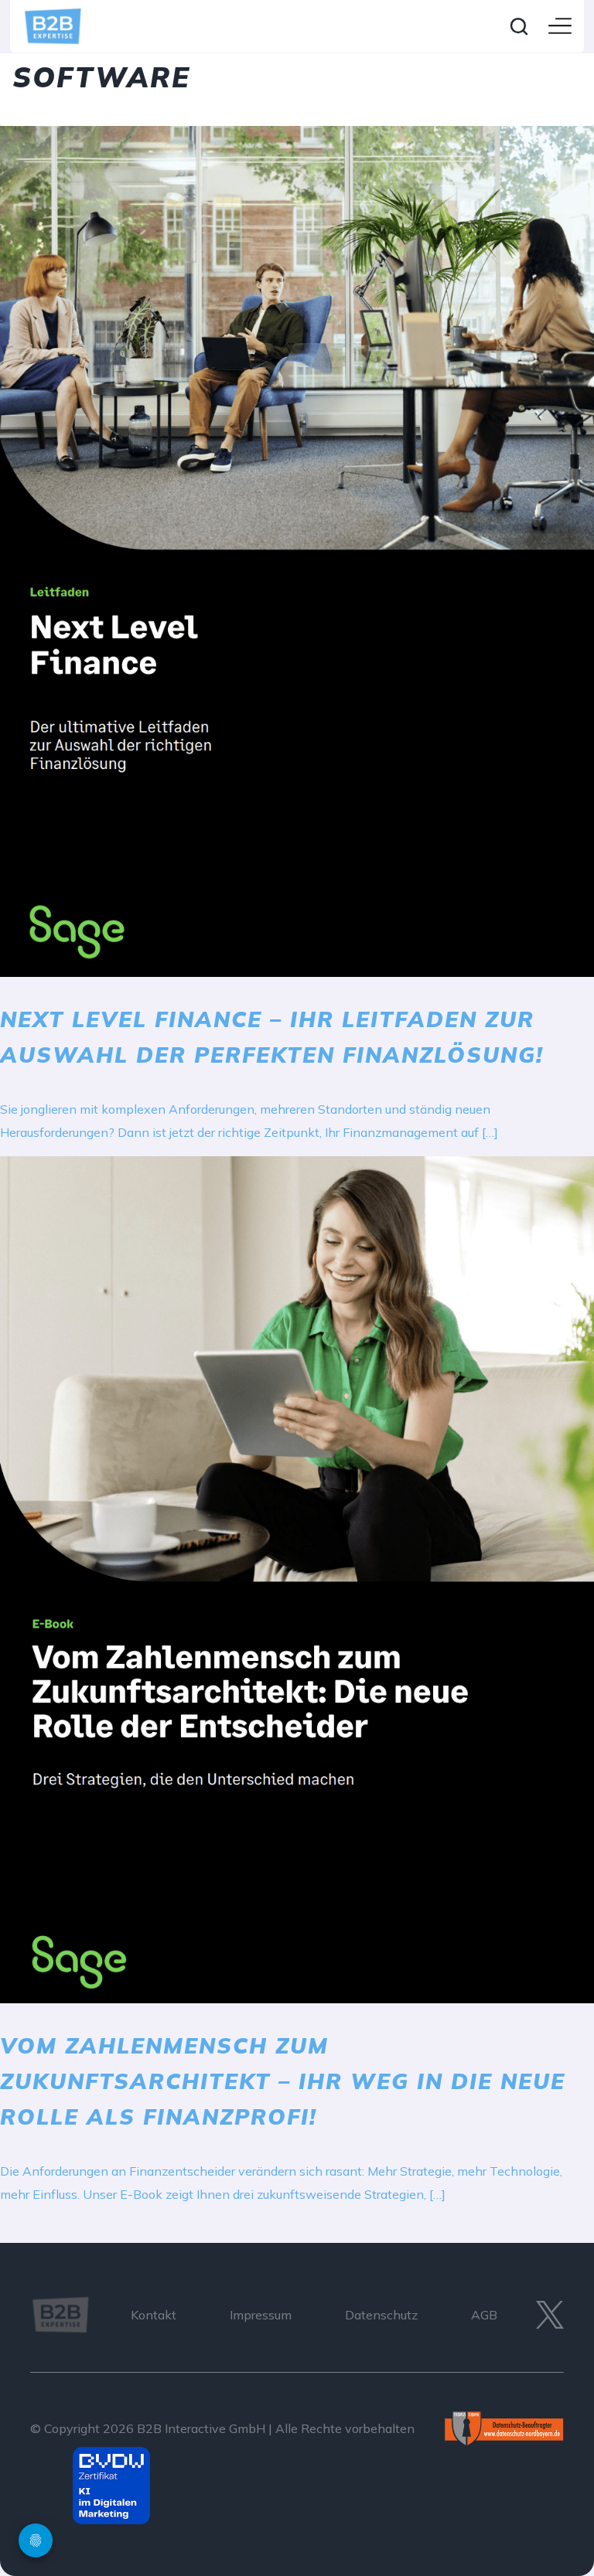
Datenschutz (381, 2315)
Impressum (261, 2315)
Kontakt (154, 2315)
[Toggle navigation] (560, 27)
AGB (484, 2315)
